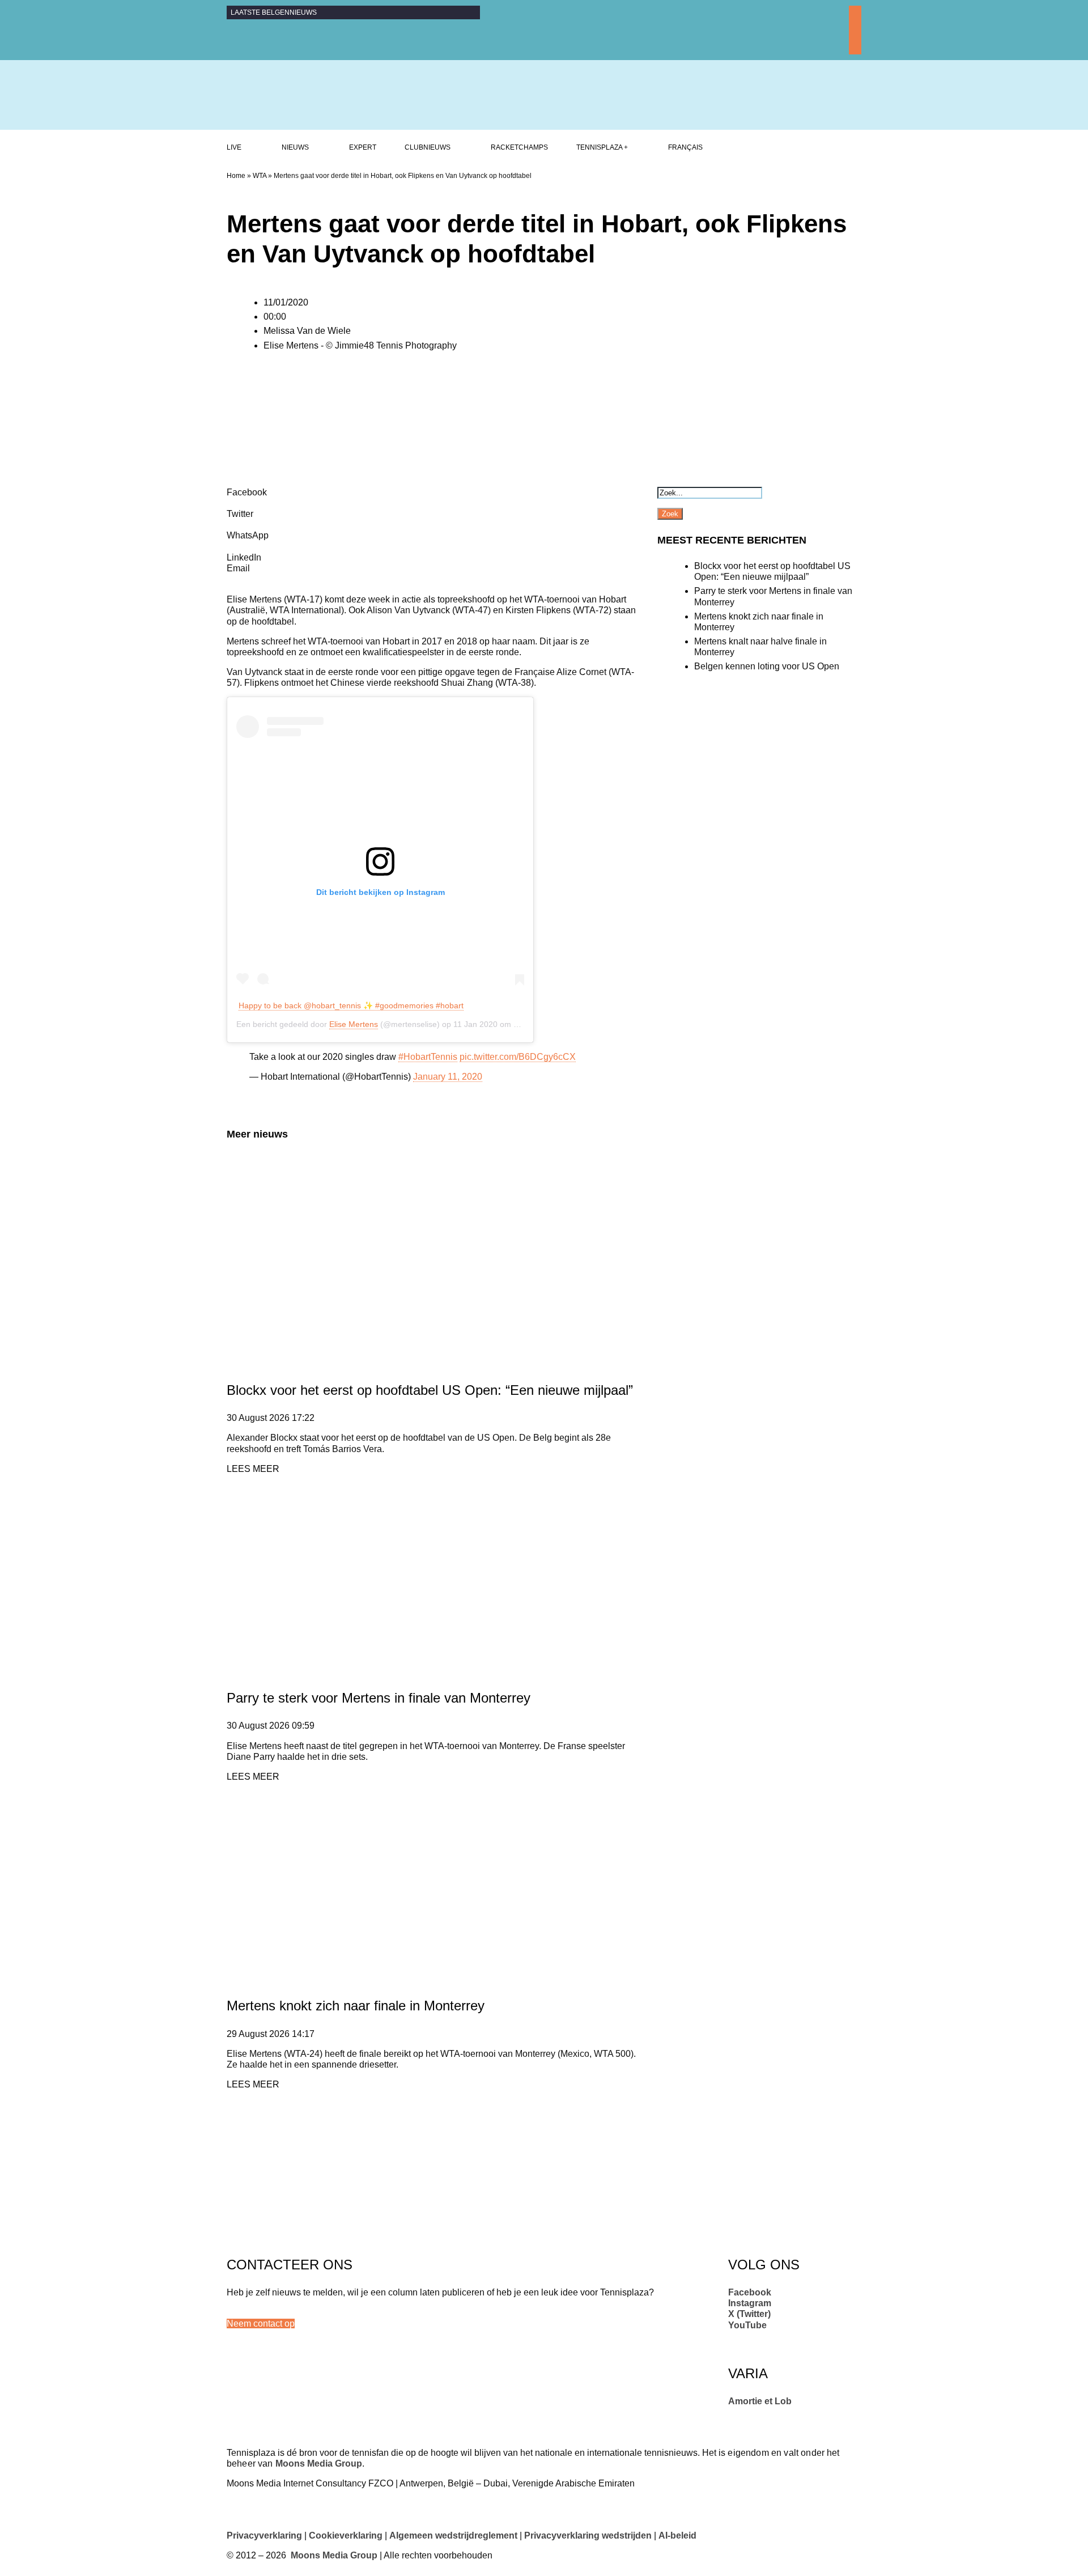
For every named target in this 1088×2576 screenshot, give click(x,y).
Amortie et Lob (760, 2401)
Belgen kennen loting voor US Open (767, 666)
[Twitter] (855, 36)
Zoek (670, 514)
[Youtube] (855, 49)
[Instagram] (855, 24)
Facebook (750, 2292)
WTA (260, 176)
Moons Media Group (319, 2463)
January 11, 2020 (448, 1077)
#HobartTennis (428, 1057)
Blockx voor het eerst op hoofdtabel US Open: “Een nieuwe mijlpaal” (430, 1390)
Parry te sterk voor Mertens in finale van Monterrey (379, 1698)
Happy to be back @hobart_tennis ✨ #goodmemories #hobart (351, 1005)
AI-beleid (677, 2535)
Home (236, 176)
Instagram (750, 2303)
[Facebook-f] (855, 12)
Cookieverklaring (346, 2535)
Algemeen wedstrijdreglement (453, 2535)
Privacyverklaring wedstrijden (588, 2535)
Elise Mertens (354, 1024)
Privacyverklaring (264, 2535)
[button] (261, 2324)
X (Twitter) (749, 2314)
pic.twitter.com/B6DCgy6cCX (518, 1057)
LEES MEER (253, 1469)
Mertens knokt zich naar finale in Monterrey (356, 2006)
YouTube (747, 2325)
